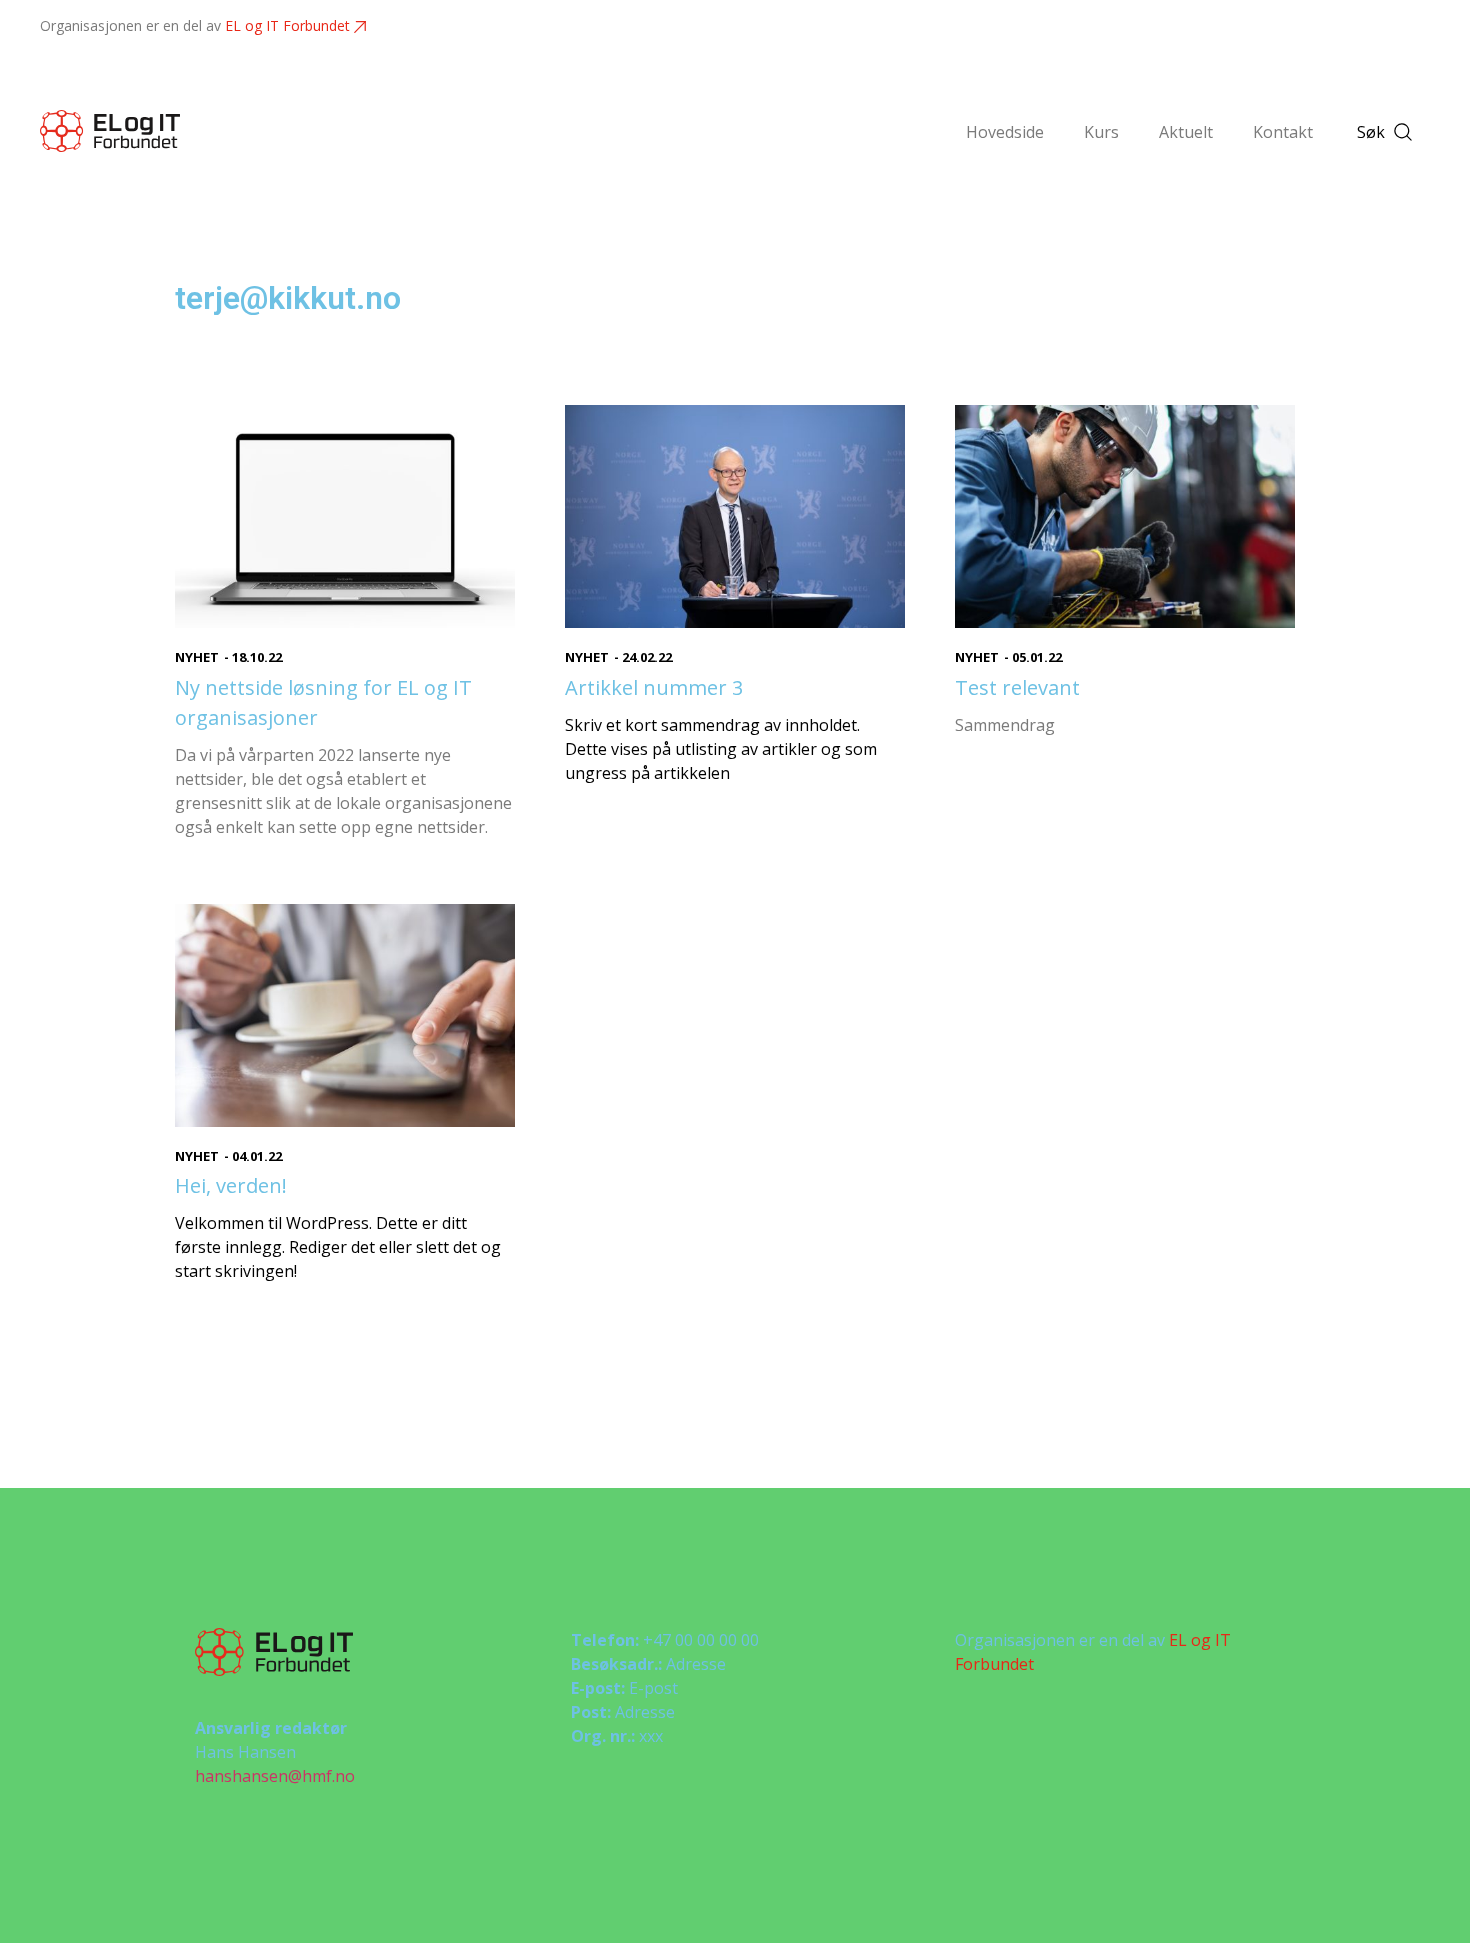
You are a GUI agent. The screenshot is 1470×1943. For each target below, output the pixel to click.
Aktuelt (1186, 132)
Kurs (1101, 132)
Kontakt (1283, 132)
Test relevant (1017, 687)
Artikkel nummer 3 (654, 687)
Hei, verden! (231, 1185)
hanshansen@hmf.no (275, 1776)
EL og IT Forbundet (287, 25)
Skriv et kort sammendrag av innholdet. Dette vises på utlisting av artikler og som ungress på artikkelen (721, 749)
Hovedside (1005, 132)
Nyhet (197, 657)
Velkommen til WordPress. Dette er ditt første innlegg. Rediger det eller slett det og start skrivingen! (338, 1247)
